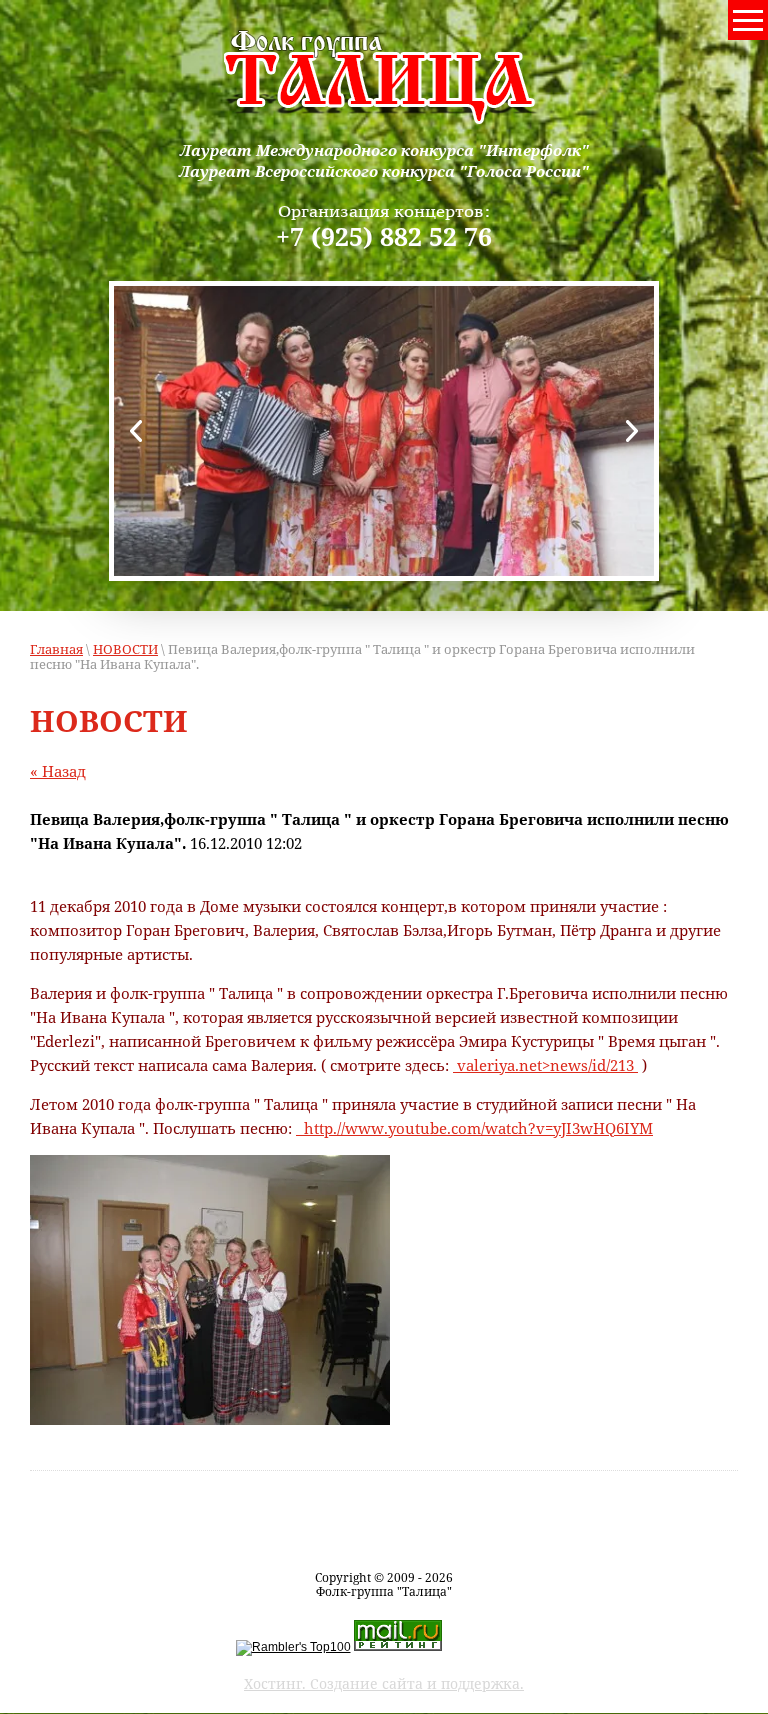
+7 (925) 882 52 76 (384, 236)
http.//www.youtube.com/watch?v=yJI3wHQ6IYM (474, 1128)
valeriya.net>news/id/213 (545, 1065)
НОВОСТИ (125, 649)
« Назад (58, 771)
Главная (56, 649)
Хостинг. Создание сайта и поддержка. (384, 1683)
